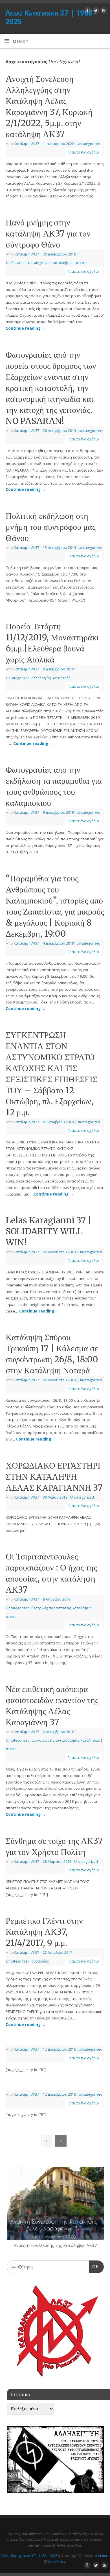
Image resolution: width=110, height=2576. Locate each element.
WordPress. (57, 2561)
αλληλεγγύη (41, 678)
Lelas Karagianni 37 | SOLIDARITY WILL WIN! (49, 1231)
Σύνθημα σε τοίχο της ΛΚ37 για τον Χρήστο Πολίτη (54, 1846)
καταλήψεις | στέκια (70, 263)
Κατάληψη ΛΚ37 (27, 144)
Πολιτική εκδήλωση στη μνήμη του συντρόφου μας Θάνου (51, 527)
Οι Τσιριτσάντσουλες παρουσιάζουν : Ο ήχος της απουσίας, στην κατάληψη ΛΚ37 (51, 1573)
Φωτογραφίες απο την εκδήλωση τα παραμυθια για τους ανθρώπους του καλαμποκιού (54, 786)
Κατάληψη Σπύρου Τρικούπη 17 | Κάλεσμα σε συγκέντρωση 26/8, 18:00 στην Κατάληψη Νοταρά (52, 1354)
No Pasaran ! (16, 263)
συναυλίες (40, 1961)
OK (94, 2266)
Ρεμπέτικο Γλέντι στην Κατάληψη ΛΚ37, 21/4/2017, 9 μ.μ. (44, 1932)
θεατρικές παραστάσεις (51, 1608)
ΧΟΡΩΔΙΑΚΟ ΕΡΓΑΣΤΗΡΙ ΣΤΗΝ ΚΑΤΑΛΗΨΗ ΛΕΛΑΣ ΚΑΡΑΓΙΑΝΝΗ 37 (54, 1476)
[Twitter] (95, 11)
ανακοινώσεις (43, 1740)
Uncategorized (89, 144)
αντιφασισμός (67, 1740)
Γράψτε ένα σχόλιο (83, 152)
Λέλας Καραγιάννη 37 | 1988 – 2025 (29, 2556)
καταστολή (61, 678)
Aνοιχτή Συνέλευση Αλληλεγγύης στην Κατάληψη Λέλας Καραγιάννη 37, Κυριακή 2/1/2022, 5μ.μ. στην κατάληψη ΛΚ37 (49, 106)
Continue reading (26, 328)
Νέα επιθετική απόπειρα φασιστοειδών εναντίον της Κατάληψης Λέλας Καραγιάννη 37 (52, 1705)
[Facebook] (87, 11)
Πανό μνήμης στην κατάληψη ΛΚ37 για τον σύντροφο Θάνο (48, 233)
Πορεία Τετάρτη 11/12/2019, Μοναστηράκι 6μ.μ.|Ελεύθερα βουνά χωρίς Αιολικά (52, 643)
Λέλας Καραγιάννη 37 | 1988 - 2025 (51, 17)
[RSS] (103, 11)
